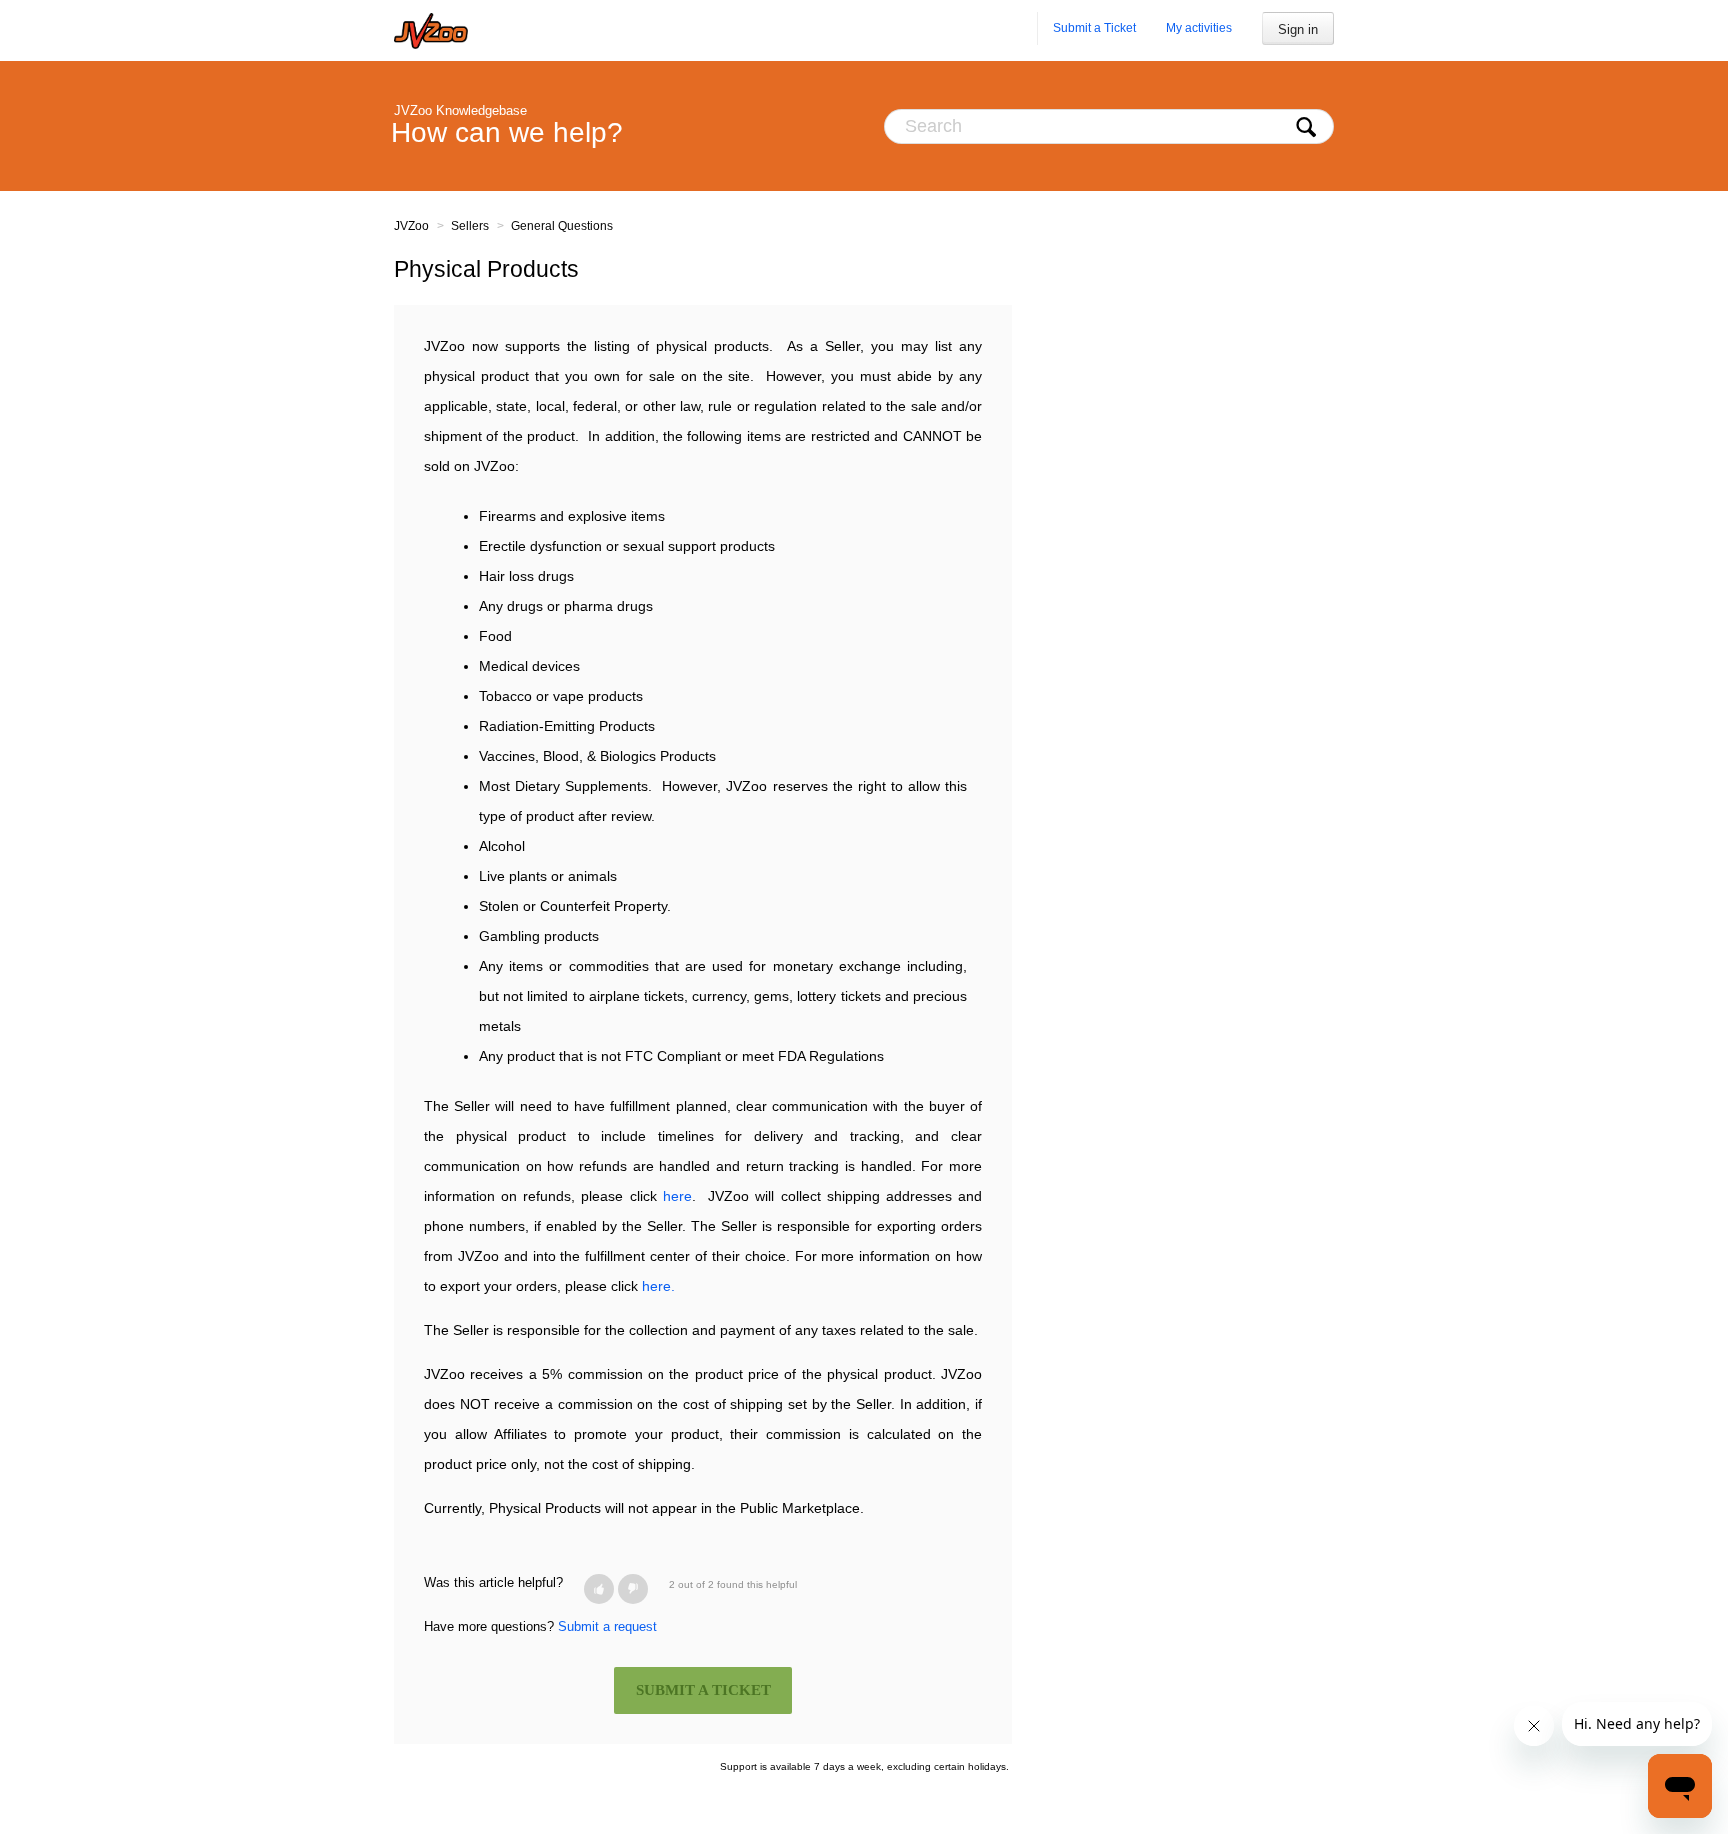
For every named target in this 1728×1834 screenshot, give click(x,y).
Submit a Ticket (1094, 28)
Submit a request (607, 1626)
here (677, 1196)
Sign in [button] (1298, 29)
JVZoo (411, 226)
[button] (599, 1589)
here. (658, 1286)
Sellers (470, 226)
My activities (1199, 28)
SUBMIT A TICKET (703, 1690)
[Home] (431, 30)
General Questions (562, 226)
